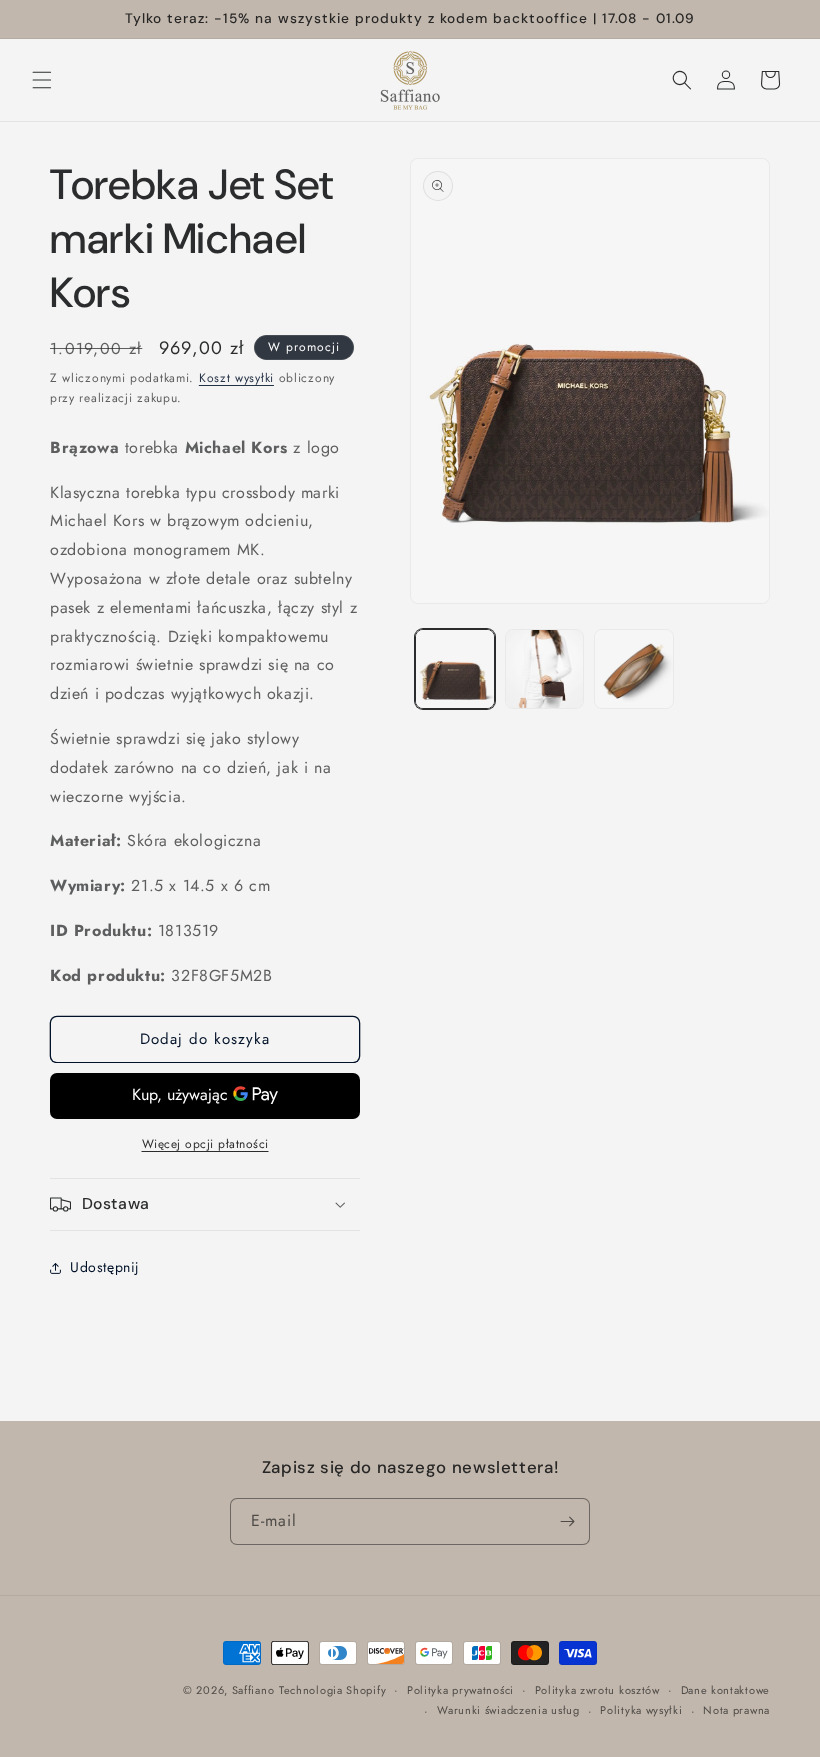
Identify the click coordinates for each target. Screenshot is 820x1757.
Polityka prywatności (460, 1690)
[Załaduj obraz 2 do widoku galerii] (545, 669)
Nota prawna (736, 1710)
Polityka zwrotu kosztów (597, 1690)
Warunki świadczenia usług (508, 1710)
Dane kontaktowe (726, 1690)
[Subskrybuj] (567, 1521)
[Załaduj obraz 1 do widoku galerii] (455, 669)
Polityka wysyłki (641, 1710)
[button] (42, 80)
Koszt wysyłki (236, 378)
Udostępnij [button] (105, 1267)
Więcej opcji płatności (205, 1144)
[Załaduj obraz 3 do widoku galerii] (634, 669)
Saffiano (253, 1690)
